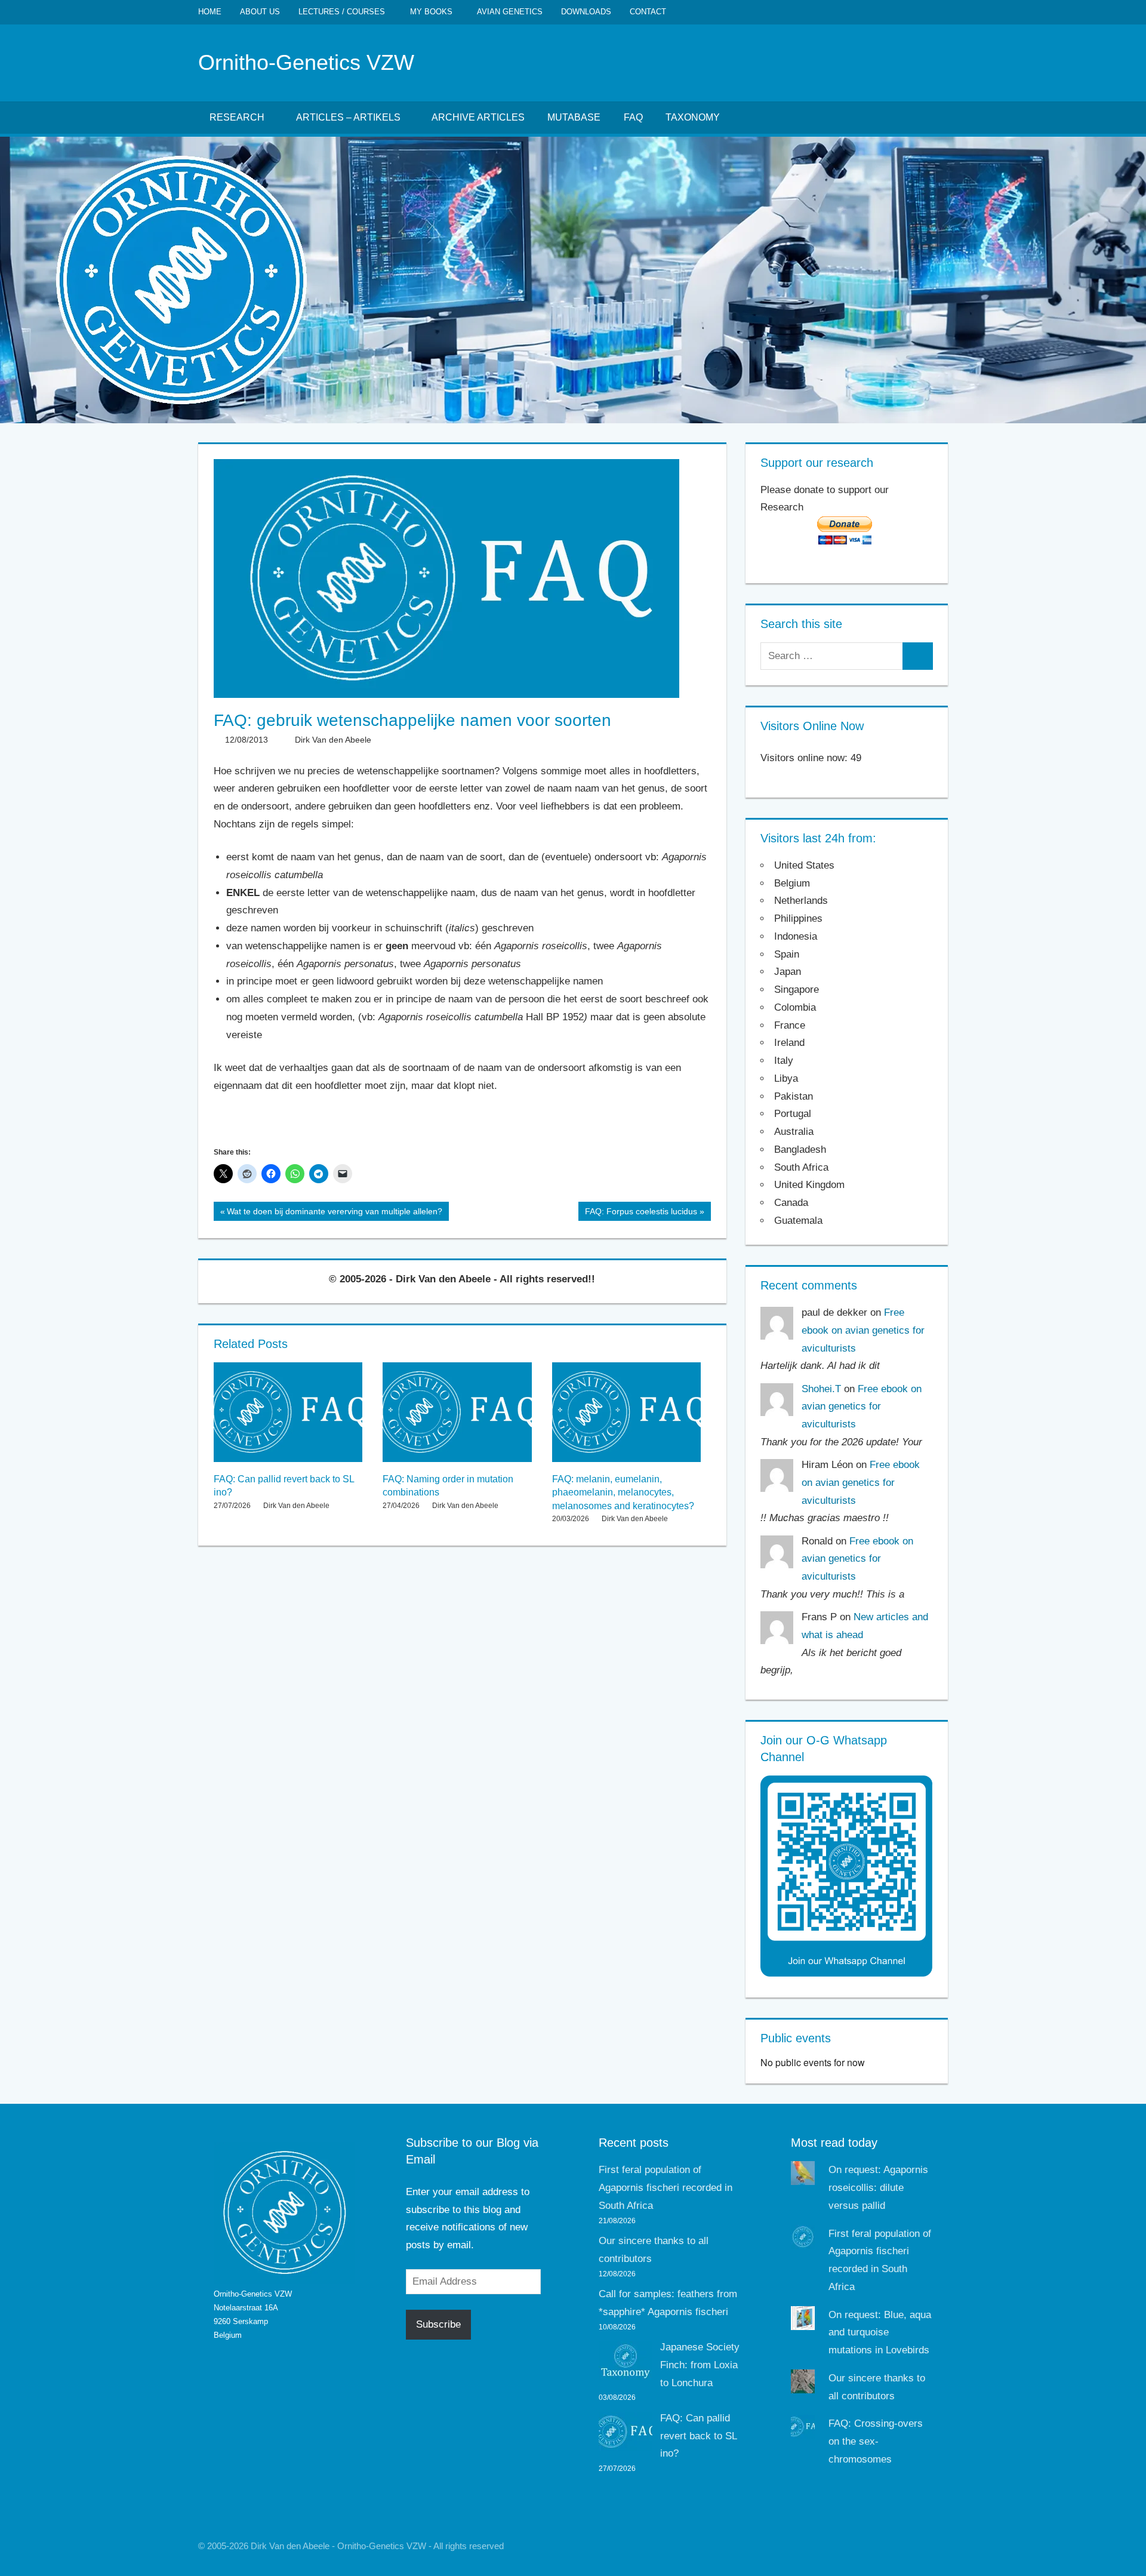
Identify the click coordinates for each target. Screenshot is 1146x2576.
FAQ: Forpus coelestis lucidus (641, 1214)
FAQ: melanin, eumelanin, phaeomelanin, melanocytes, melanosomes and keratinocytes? (623, 1492)
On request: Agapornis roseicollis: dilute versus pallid (878, 2188)
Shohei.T (821, 1389)
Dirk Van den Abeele (333, 740)
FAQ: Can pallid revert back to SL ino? (698, 2436)
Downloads (586, 12)
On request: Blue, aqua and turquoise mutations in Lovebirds (880, 2333)
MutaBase (574, 117)
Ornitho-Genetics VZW (306, 62)
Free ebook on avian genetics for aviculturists (863, 1330)
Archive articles (478, 117)
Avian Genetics (510, 12)
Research (237, 117)
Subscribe (438, 2324)
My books (431, 12)
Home (210, 12)
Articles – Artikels (348, 117)
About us (260, 12)
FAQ (633, 117)
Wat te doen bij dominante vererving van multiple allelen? (334, 1214)
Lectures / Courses (342, 12)
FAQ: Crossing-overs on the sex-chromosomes (876, 2441)
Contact (648, 12)
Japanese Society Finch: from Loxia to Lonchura (700, 2365)
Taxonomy (693, 117)
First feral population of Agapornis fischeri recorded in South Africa (666, 2188)
